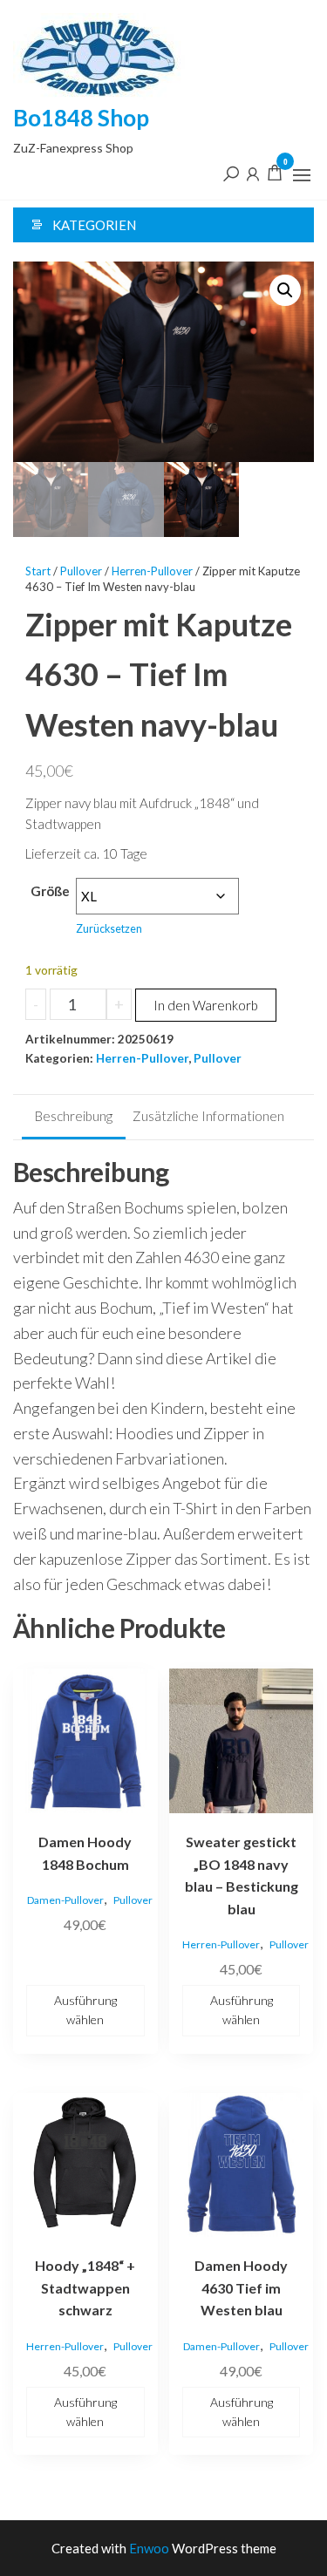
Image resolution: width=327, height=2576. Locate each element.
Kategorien (94, 225)
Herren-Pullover (152, 571)
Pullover (81, 571)
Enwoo (149, 2548)
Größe (50, 891)
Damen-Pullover (65, 1900)
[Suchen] (231, 173)
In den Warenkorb (206, 1005)
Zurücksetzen (109, 929)
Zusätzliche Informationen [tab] (208, 1116)
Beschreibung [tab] (74, 1116)
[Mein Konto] (253, 173)
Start (38, 571)
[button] (302, 175)
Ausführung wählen (85, 2010)
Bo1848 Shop (81, 118)
